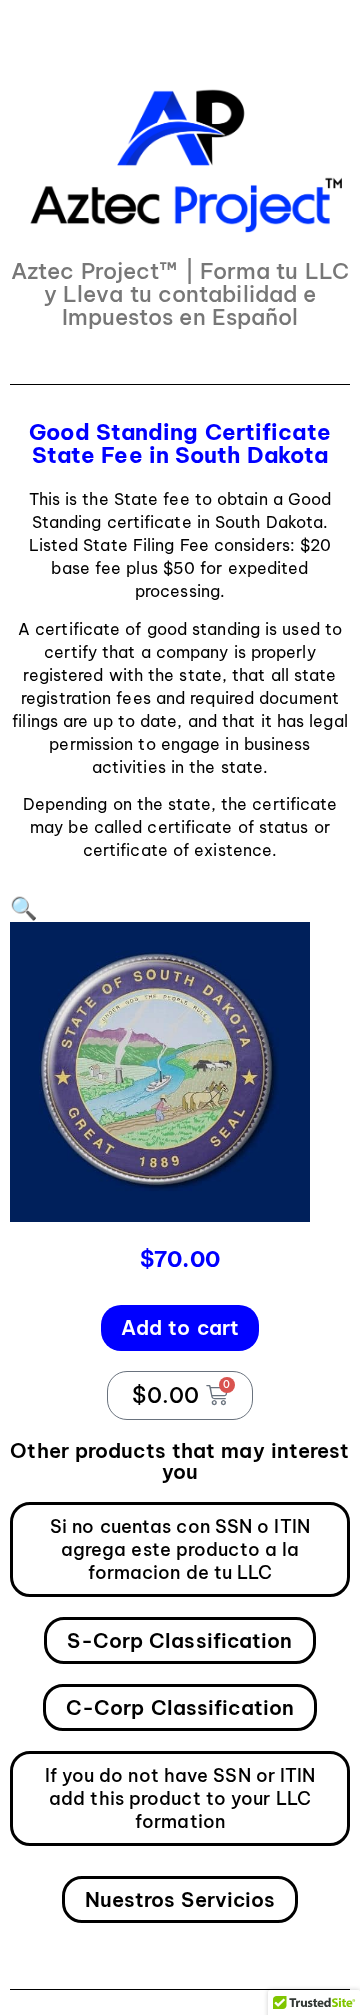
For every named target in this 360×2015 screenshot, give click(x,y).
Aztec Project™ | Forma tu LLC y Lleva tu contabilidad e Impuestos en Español (180, 294)
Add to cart (180, 1327)
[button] (23, 908)
